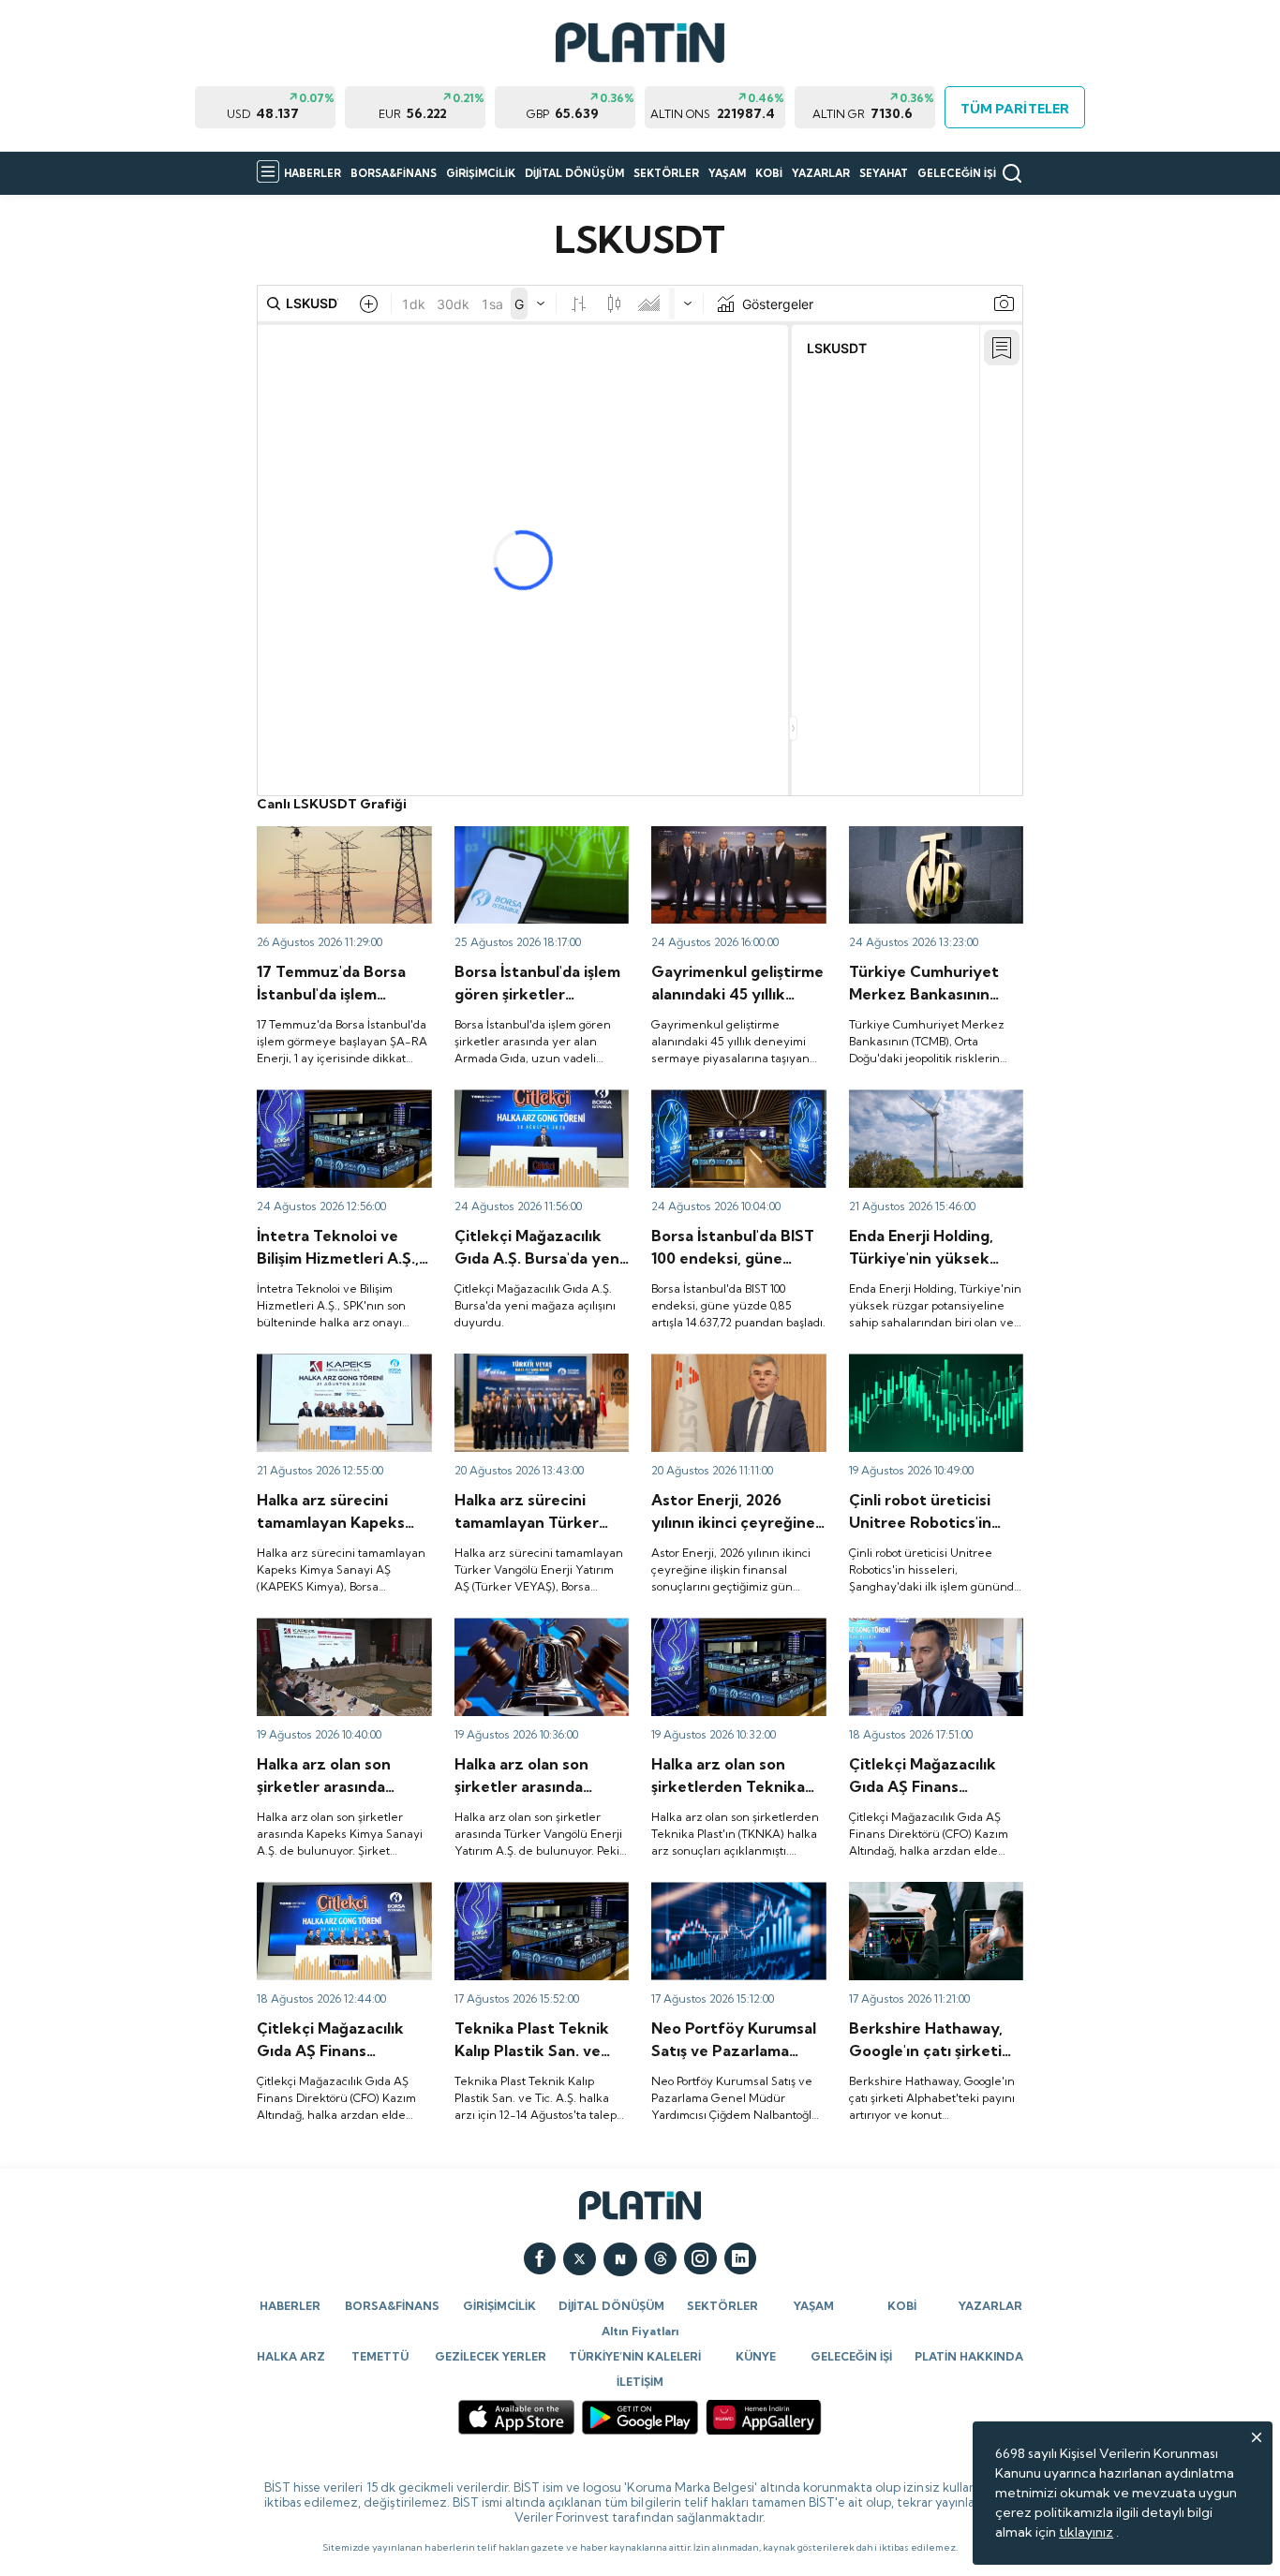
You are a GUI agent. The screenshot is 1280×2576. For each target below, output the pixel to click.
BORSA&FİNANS (394, 173)
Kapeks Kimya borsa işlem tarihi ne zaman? (336, 1635)
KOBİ (769, 173)
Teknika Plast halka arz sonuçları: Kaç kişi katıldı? (530, 1899)
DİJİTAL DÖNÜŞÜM (574, 173)
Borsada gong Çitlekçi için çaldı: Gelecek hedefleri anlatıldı (337, 1907)
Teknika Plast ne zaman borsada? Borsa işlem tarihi (733, 1635)
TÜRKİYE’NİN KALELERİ (635, 2356)
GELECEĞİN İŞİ (957, 173)
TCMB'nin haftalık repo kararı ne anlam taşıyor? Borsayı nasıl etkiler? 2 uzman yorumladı (922, 860)
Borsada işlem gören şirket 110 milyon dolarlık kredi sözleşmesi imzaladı (536, 851)
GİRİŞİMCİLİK (481, 173)
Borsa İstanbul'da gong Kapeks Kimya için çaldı (328, 1370)
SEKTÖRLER (666, 173)
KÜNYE (756, 2356)
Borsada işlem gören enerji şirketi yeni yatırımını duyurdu (930, 1115)
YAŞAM (727, 173)
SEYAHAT (884, 173)
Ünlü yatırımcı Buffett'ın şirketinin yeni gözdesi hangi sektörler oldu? (936, 1907)
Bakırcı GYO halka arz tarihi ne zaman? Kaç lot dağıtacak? (734, 851)
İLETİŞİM (640, 2382)
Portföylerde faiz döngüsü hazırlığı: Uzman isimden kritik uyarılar (733, 1907)
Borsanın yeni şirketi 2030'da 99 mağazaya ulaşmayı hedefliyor (917, 1643)
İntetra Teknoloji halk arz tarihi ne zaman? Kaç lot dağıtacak (333, 1115)
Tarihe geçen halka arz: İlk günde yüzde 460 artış (929, 1370)
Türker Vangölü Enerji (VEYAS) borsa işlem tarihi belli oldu (533, 1643)
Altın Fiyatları (640, 2331)
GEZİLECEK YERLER (491, 2356)
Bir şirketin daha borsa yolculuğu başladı (522, 1370)
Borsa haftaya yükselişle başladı (725, 1106)
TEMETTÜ (380, 2356)
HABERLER (313, 173)
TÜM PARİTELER (1014, 109)
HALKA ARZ (291, 2356)
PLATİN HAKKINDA (969, 2356)
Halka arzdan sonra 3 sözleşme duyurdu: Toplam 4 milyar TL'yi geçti (340, 851)
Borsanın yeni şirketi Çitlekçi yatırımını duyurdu (541, 1106)
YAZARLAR (821, 173)
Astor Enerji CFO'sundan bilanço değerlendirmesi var (737, 1370)
